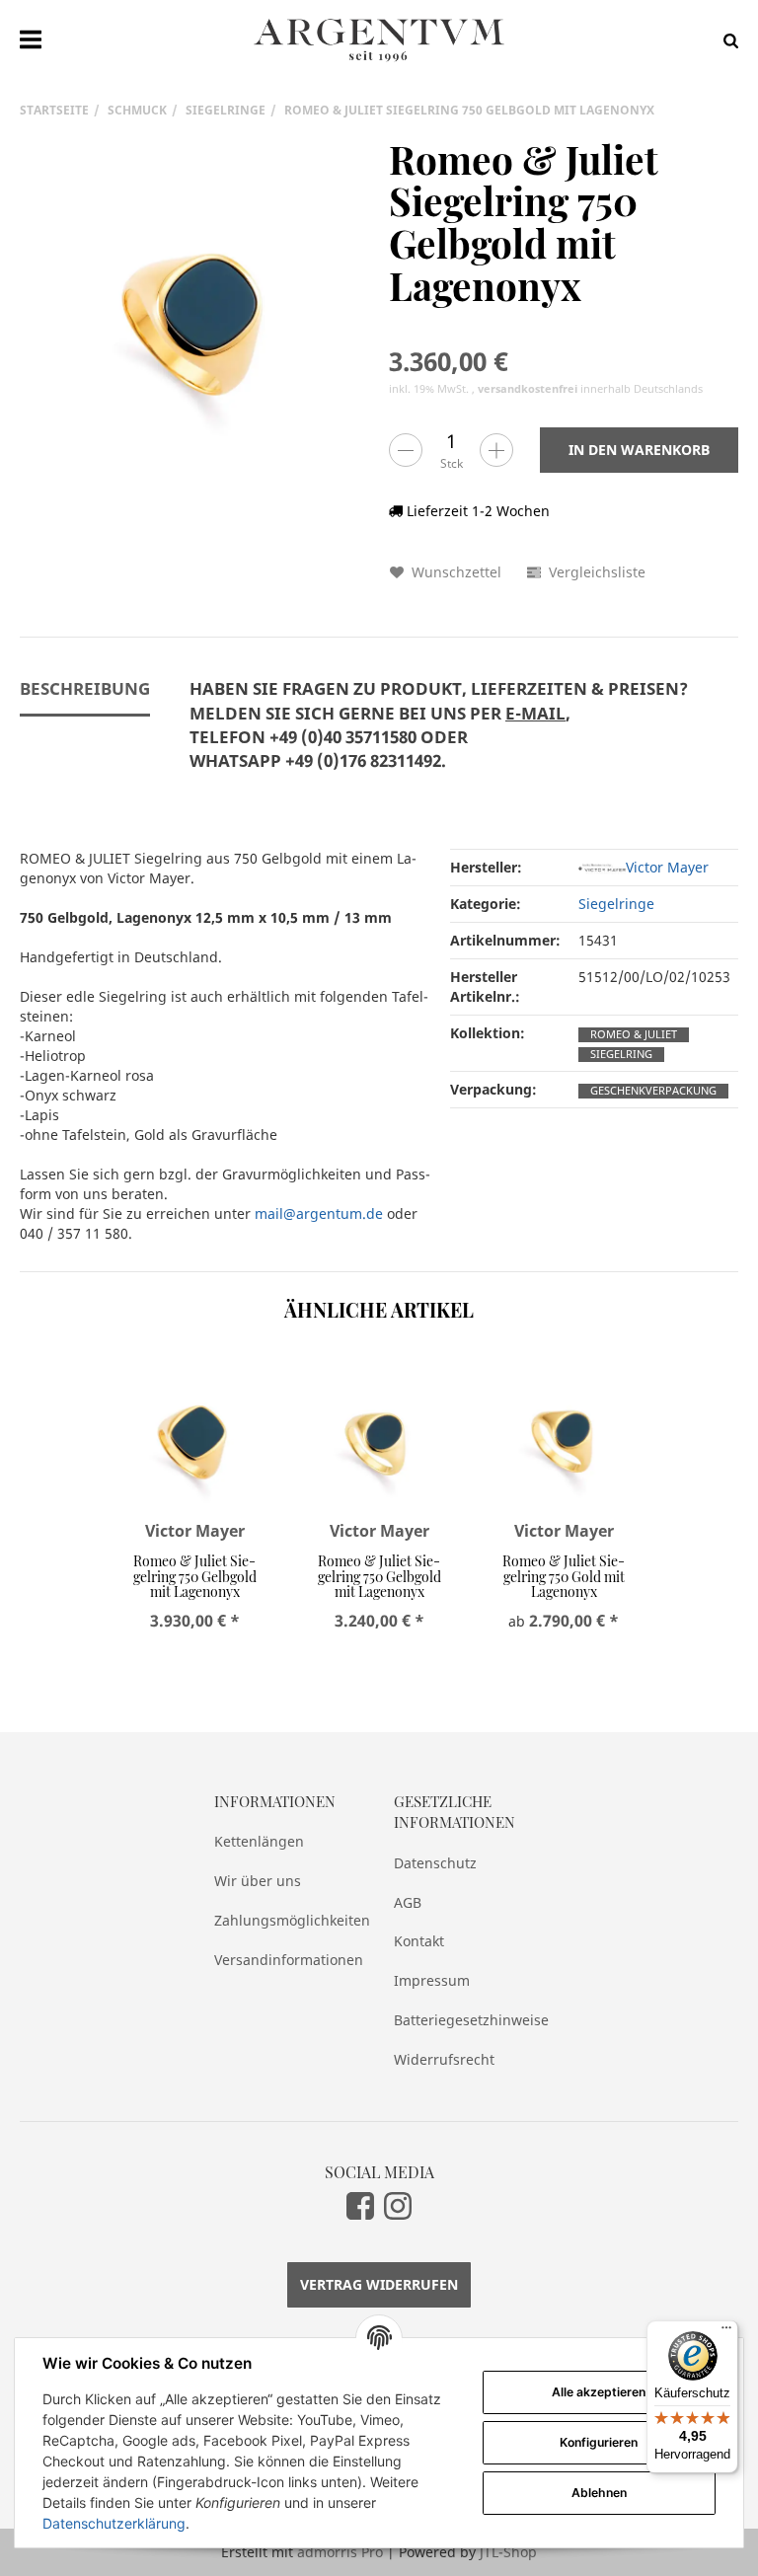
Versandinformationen (289, 1960)
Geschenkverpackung (653, 1091)
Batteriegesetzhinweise (469, 2020)
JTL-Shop (508, 2552)
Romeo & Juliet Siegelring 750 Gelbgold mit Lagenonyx (195, 1576)
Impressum (432, 1980)
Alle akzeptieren (599, 2392)
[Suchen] (726, 40)
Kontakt (419, 1941)
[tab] (439, 736)
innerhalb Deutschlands (590, 389)
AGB (408, 1902)
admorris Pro (340, 2552)
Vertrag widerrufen (379, 2284)
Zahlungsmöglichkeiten (289, 1920)
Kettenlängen (259, 1841)
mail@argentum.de (319, 1213)
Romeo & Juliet (634, 1034)
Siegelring (621, 1054)
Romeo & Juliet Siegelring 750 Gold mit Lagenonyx (564, 1576)
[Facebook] (360, 2206)
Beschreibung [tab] (85, 688)
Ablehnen (599, 2493)
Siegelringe (616, 904)
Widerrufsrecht (444, 2059)
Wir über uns (258, 1881)
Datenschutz (435, 1863)
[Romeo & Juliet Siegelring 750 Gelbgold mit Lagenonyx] (194, 313)
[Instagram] (398, 2206)
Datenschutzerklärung (114, 2523)
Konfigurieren (599, 2442)
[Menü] (726, 2332)
